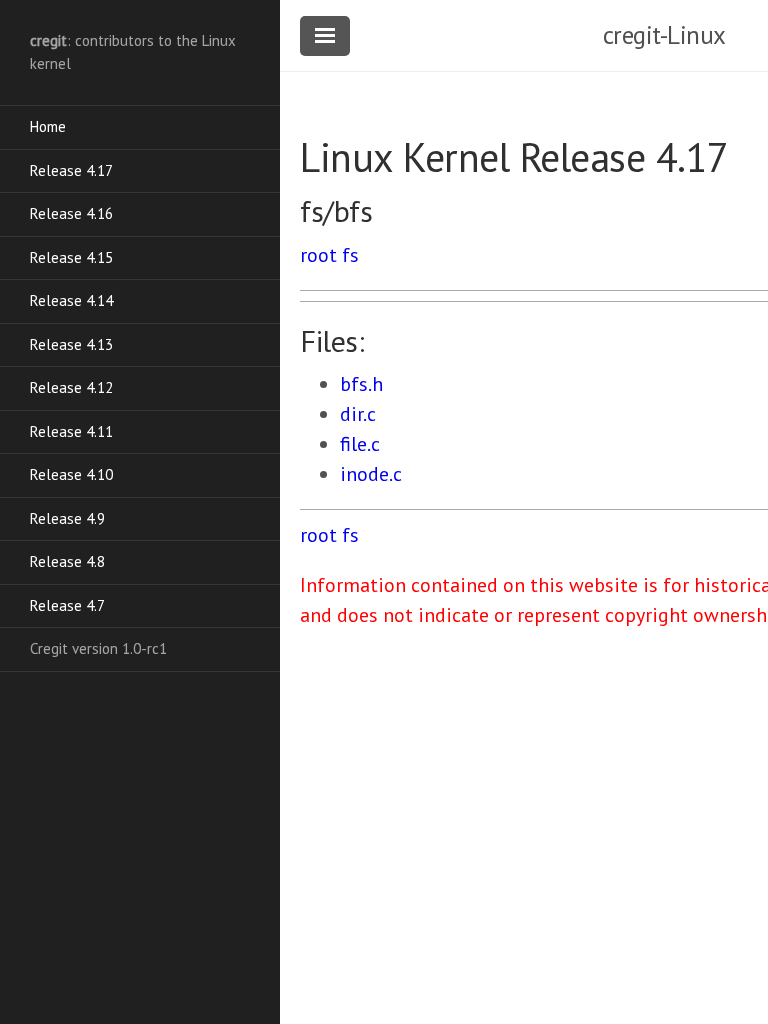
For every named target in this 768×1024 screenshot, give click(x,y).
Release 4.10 (71, 474)
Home (48, 126)
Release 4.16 (71, 213)
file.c (360, 444)
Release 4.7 (67, 605)
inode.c (371, 474)
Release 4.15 (71, 257)
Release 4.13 (71, 344)
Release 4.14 (71, 300)
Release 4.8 (67, 561)
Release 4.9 (67, 518)
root (318, 255)
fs (350, 255)
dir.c (358, 414)
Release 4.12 (71, 387)
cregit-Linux (664, 35)
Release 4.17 (71, 170)
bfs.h (361, 384)
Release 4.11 (71, 431)
